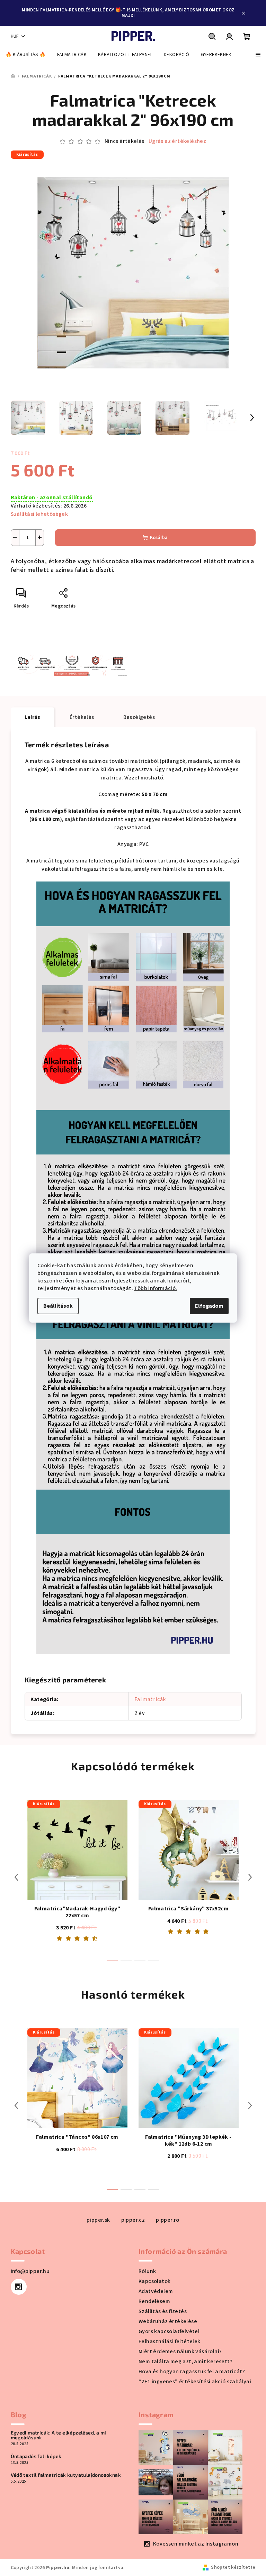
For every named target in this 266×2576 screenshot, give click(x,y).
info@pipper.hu (30, 2271)
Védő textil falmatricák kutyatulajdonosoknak (66, 2475)
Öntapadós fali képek (36, 2456)
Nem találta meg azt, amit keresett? (185, 2362)
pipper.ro (168, 2220)
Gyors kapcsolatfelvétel (169, 2331)
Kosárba (159, 538)
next (250, 1877)
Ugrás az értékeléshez (177, 141)
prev (16, 1877)
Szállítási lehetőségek (39, 514)
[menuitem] (26, 55)
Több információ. (156, 1288)
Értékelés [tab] (82, 717)
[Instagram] (19, 2287)
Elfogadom (209, 1306)
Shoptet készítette (233, 2567)
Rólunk (147, 2271)
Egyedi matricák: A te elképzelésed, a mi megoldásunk (59, 2435)
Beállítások (58, 1306)
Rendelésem (154, 2301)
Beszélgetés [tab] (139, 717)
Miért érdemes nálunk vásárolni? (180, 2351)
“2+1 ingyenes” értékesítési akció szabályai (195, 2382)
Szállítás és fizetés (163, 2311)
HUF (15, 36)
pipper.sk (98, 2220)
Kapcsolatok (154, 2281)
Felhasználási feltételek (170, 2341)
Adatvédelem (156, 2291)
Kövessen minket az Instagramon (196, 2544)
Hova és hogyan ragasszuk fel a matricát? (192, 2372)
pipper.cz (133, 2220)
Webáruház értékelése (168, 2321)
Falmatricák (150, 1699)
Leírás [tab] (33, 717)
